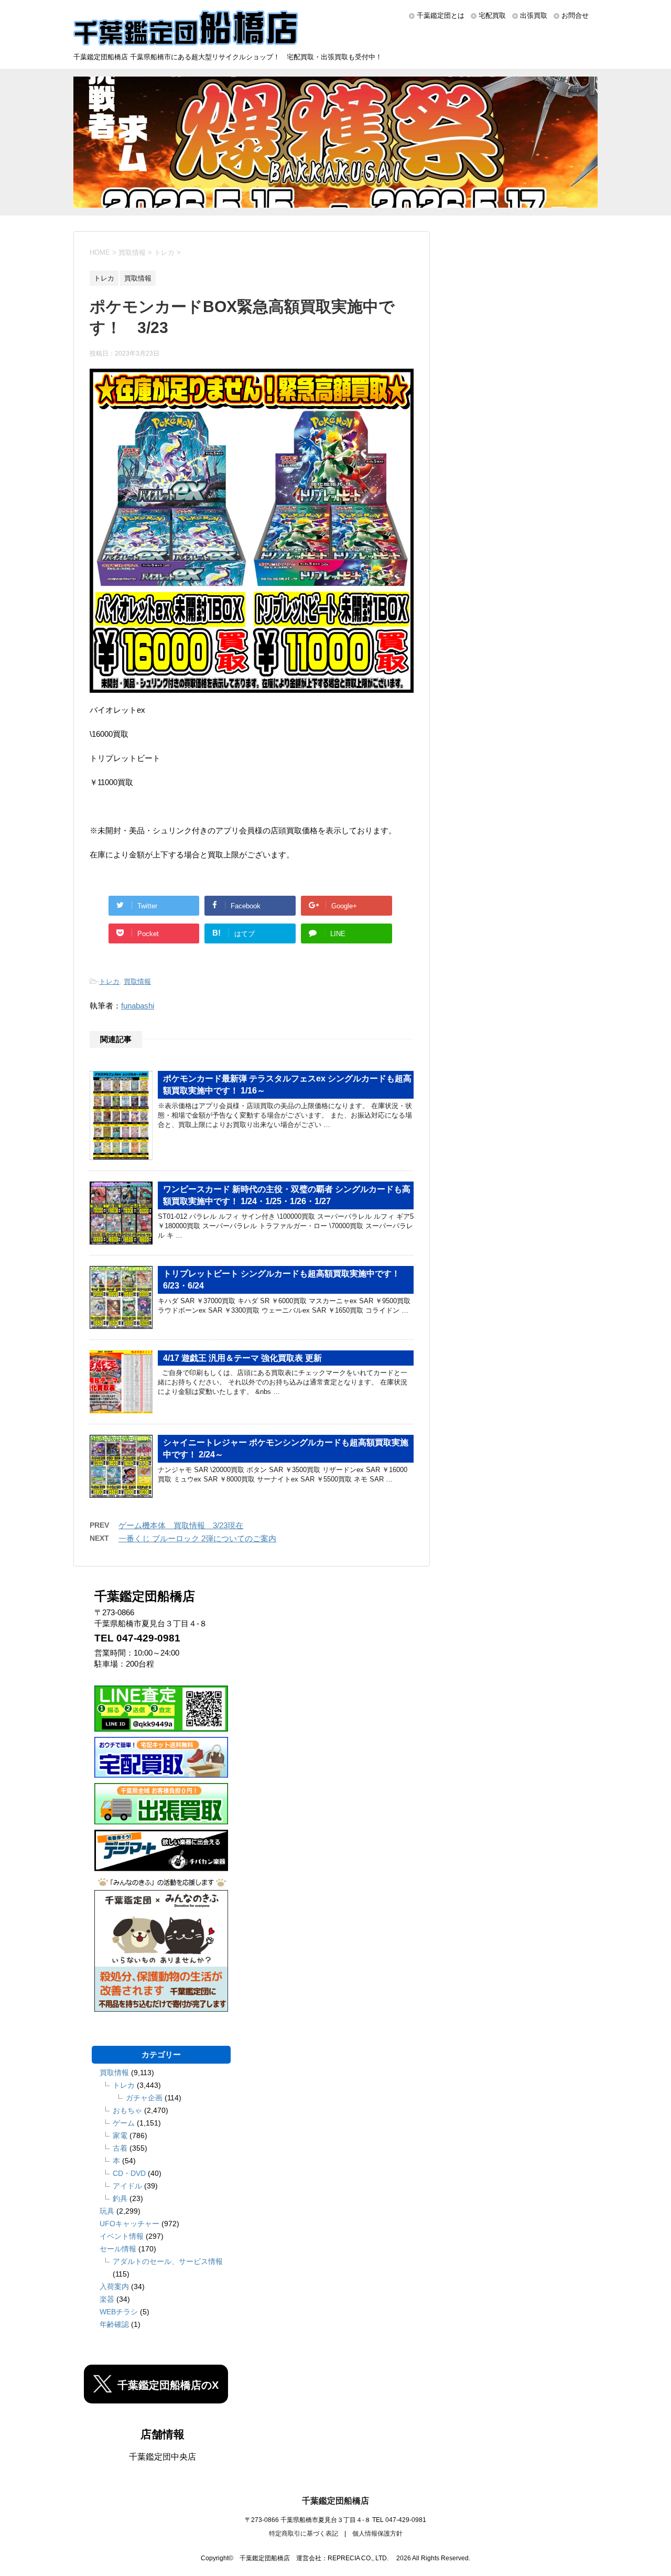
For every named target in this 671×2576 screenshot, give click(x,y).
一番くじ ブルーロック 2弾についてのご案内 (197, 1538)
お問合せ (575, 15)
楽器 (107, 2299)
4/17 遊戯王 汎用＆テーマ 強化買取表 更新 (242, 1358)
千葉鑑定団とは (441, 15)
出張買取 (534, 15)
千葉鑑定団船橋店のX (168, 2385)
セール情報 (118, 2249)
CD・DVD (129, 2173)
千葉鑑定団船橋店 (335, 2501)
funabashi (138, 1006)
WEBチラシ (119, 2312)
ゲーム (124, 2123)
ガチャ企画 (144, 2098)
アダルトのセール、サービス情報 (168, 2261)
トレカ (109, 981)
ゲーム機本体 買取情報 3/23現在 (181, 1525)
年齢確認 (114, 2324)
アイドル (127, 2186)
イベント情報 (122, 2236)
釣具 (120, 2198)
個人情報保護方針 (377, 2534)
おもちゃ (127, 2110)
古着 (120, 2148)
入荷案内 (114, 2287)
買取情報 (137, 981)
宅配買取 (492, 15)
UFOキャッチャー (129, 2224)
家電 (120, 2135)
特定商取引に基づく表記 (304, 2534)
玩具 (107, 2211)
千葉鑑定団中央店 (163, 2457)
